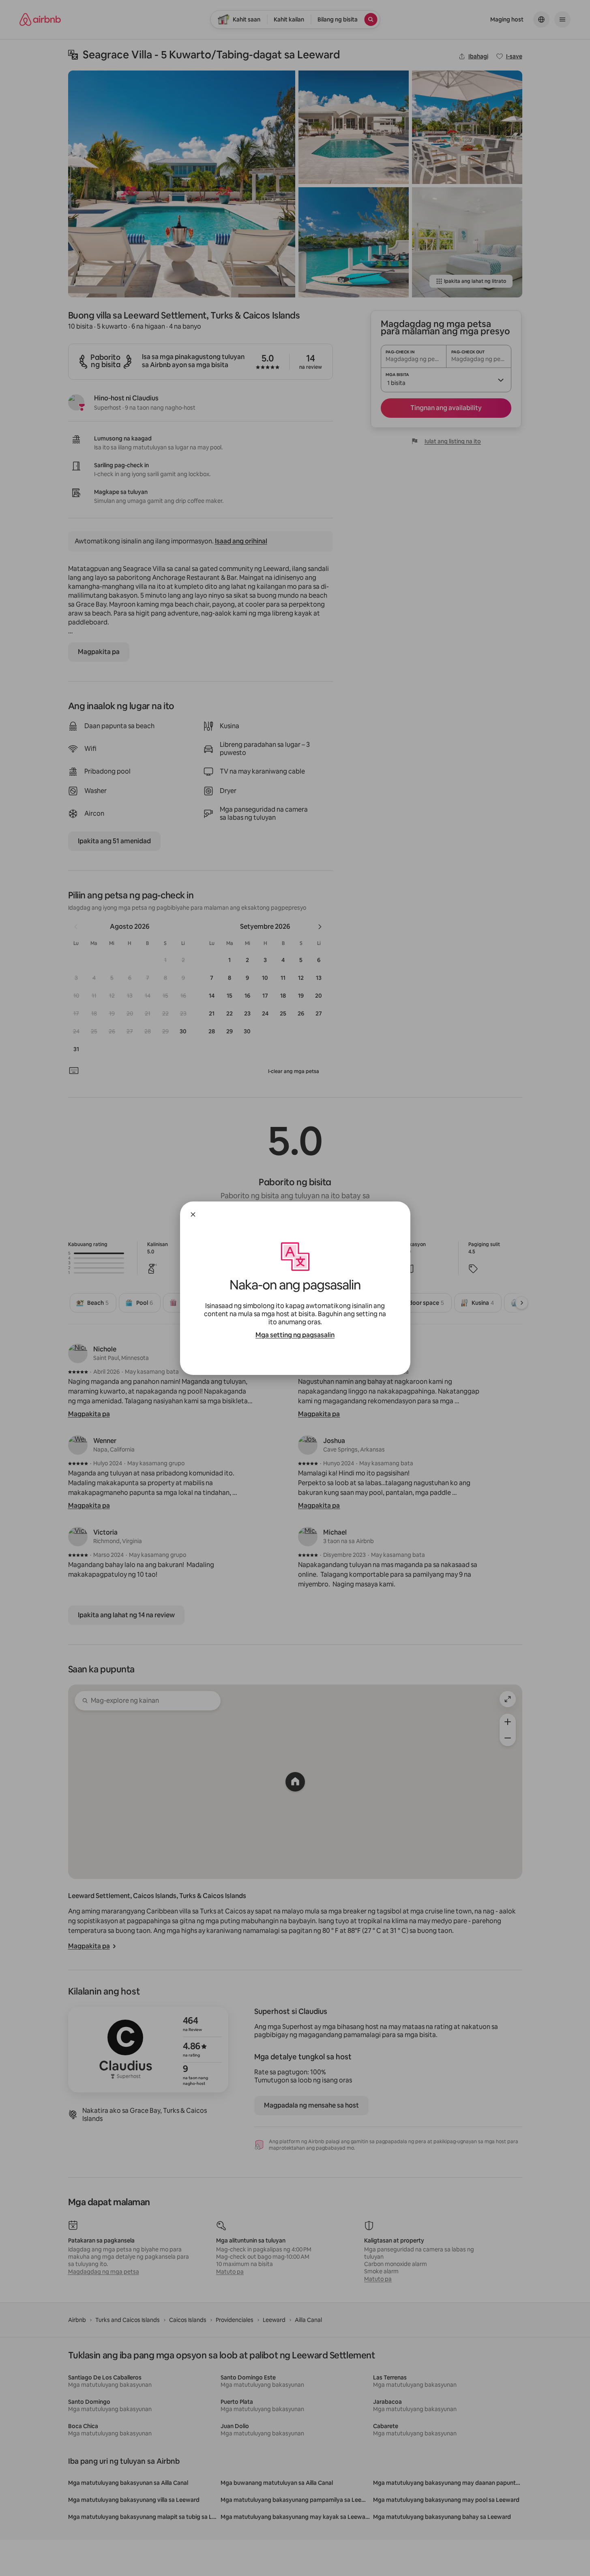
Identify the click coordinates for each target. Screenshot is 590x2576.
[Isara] (193, 1214)
